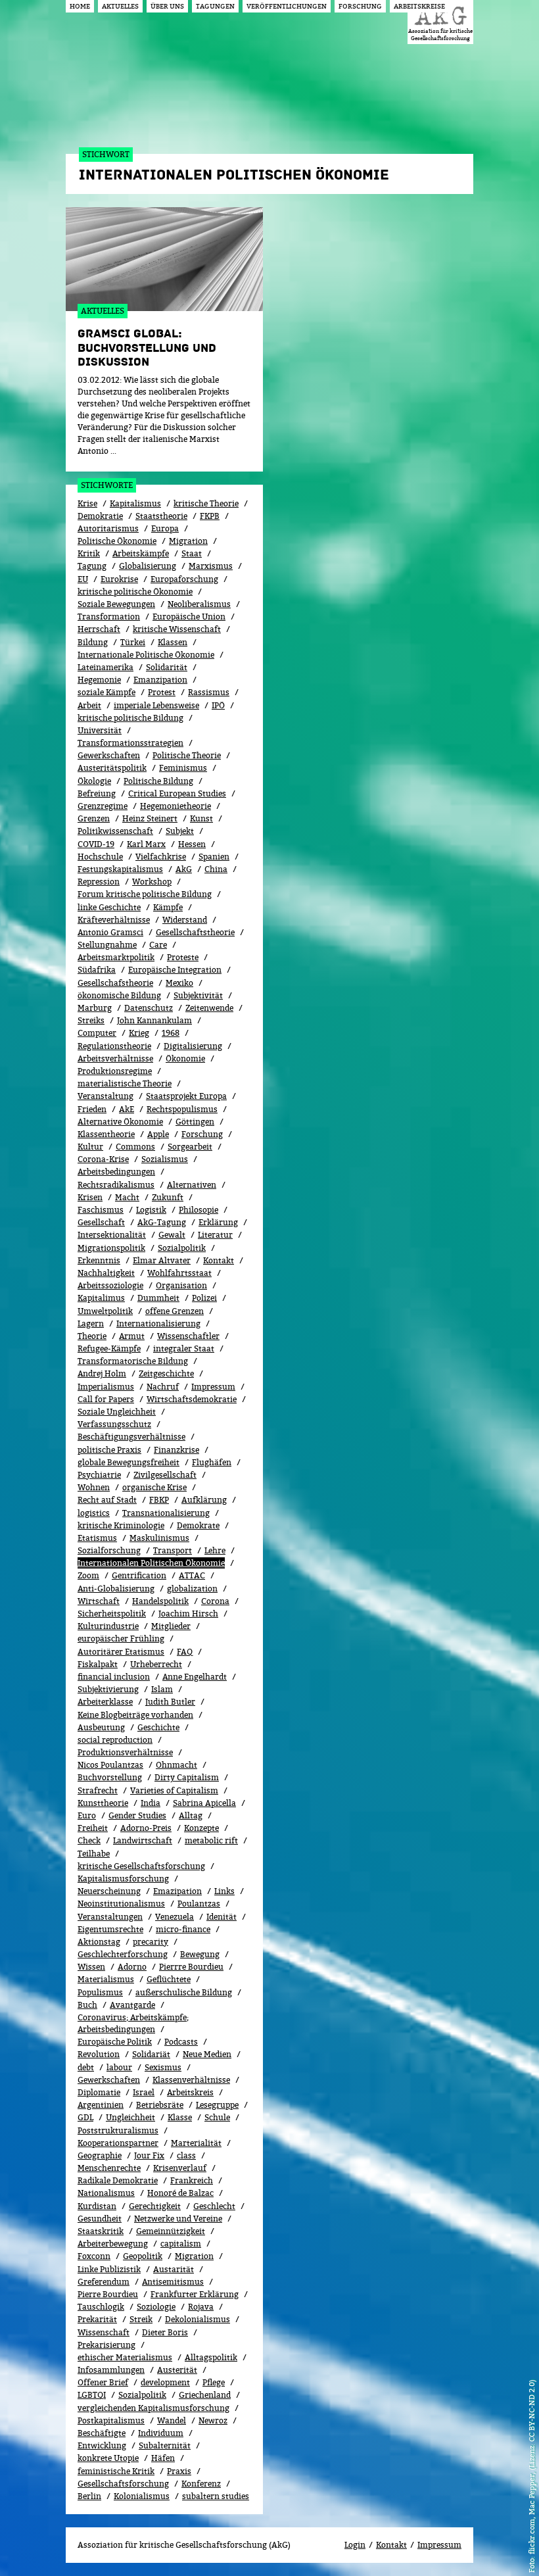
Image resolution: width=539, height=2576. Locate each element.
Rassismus (209, 692)
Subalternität (165, 2445)
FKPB (210, 516)
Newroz (213, 2420)
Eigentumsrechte (110, 1929)
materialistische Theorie (125, 1083)
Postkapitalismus (111, 2420)
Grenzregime (103, 806)
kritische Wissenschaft (177, 629)
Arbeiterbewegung (113, 2244)
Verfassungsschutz (114, 1424)
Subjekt (180, 831)
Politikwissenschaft (115, 831)
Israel (144, 2092)
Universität (100, 730)
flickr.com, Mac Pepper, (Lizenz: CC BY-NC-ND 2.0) (531, 2467)
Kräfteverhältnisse (114, 920)
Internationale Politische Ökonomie (146, 655)
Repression (99, 882)
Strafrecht (98, 1790)
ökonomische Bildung (119, 995)
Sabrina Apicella (204, 1803)
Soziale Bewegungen (116, 604)
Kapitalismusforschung (123, 1879)
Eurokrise (119, 579)
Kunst (201, 818)
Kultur (90, 1147)
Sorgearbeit (190, 1147)
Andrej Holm (102, 1373)
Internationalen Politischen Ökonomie (151, 1563)
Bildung (93, 642)
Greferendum (104, 2282)
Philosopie (199, 1210)
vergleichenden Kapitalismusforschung (153, 2408)
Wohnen (94, 1487)
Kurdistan (97, 2206)
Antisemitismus (173, 2282)
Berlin (89, 2496)
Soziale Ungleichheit (117, 1412)
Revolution (99, 2054)
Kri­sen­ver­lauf (180, 2168)
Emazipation (177, 1891)
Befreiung (97, 793)
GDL (85, 2117)
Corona (215, 1601)
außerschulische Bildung (184, 1992)
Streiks (91, 1020)
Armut (132, 1336)
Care (158, 945)
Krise (87, 503)
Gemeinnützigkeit (171, 2231)
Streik (141, 2319)
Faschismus (101, 1210)
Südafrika (97, 970)
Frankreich (192, 2180)
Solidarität (167, 667)
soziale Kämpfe (106, 692)
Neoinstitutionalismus (121, 1904)
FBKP (159, 1500)
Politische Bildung (158, 781)
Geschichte (158, 1727)
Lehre (215, 1550)
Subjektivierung (108, 1689)
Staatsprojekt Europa (186, 1096)
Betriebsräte (160, 2105)
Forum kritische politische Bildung (145, 894)
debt (86, 2067)
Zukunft (168, 1197)
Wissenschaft (104, 2332)
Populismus (100, 1992)
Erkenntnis (99, 1260)
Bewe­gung (200, 1954)
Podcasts (181, 2042)
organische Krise (154, 1487)
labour (119, 2067)
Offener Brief (103, 2382)
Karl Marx (146, 844)
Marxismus (211, 566)
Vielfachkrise (161, 857)
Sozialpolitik (142, 2395)
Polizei (204, 1298)
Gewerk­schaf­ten (109, 2080)
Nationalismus (106, 2193)
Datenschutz (149, 1008)
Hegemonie (99, 680)
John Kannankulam (154, 1020)
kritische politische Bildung (130, 718)
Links (224, 1891)
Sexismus (163, 2067)
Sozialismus (165, 1159)
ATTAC (192, 1575)
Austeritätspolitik (112, 768)
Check (89, 1840)
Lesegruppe (217, 2105)
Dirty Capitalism (187, 1777)
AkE (127, 1109)
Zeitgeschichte (166, 1373)
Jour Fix (149, 2155)
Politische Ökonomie (117, 541)
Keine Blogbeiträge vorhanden (135, 1715)
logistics (94, 1513)
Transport (173, 1550)
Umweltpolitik (105, 1311)
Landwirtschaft (143, 1840)
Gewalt (172, 1235)
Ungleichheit (130, 2117)
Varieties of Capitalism (174, 1790)
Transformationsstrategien (130, 743)
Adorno (132, 1967)
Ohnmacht (176, 1765)
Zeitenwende (209, 1008)
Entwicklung (102, 2445)
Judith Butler (170, 1702)
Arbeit (89, 705)
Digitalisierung (193, 1046)
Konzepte (201, 1828)
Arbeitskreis (190, 2092)
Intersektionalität (112, 1235)
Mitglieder (171, 1626)
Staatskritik (101, 2231)
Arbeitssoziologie (110, 1285)
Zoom (88, 1575)
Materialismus (106, 1979)
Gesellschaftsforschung (123, 2484)
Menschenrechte (109, 2168)
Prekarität (97, 2319)
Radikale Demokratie (118, 2180)
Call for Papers (106, 1399)
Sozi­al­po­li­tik (182, 1248)
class (186, 2155)
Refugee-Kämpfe (109, 1349)
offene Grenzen (175, 1311)
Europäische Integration (175, 970)
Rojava (201, 2307)
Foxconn (94, 2256)
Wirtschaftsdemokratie (192, 1399)
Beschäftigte (102, 2433)
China (216, 869)
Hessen (192, 844)
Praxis (179, 2471)
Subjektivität (198, 995)
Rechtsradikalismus (116, 1185)
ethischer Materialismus (125, 2357)
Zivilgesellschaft (165, 1475)
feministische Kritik (116, 2471)
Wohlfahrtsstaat (179, 1273)
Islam (162, 1689)
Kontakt (219, 1260)
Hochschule (100, 857)
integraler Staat (184, 1349)
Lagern (91, 1324)
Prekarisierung (106, 2345)
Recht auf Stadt (107, 1500)
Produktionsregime (115, 1071)
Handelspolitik (160, 1601)
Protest (162, 692)
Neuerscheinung (109, 1891)
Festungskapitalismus (120, 869)
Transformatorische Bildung (133, 1361)
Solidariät (151, 2054)
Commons (135, 1147)
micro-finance (183, 1929)
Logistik (151, 1210)
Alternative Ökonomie (120, 1122)
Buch (87, 2005)
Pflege (214, 2382)
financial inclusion (114, 1677)
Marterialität (196, 2143)
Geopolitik (143, 2256)
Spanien (214, 857)
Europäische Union (189, 617)
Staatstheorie (161, 516)
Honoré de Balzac (180, 2193)
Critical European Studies (177, 793)
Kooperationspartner (118, 2143)
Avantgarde (132, 2005)
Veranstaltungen (110, 1917)
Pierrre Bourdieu (191, 1967)
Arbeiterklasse (105, 1702)
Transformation (109, 617)
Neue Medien (207, 2054)
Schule (217, 2117)
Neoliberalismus (199, 604)
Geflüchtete (169, 1979)
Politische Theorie (187, 755)
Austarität (174, 2269)
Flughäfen (212, 1462)
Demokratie (100, 516)
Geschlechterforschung (123, 1954)
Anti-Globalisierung (116, 1589)
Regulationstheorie (114, 1046)
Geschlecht (214, 2206)
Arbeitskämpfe (141, 553)
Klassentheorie (106, 1134)
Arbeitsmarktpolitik (116, 957)
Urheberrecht (156, 1664)
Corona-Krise (103, 1159)
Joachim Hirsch (188, 1614)
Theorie (92, 1336)
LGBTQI (92, 2395)
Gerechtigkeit (155, 2206)
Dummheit (158, 1298)
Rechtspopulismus (182, 1109)
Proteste (183, 957)
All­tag (191, 1815)
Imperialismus (106, 1387)
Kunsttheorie (103, 1803)
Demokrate (198, 1525)
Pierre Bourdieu (108, 2294)
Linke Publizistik (109, 2269)
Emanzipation (160, 680)
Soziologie (156, 2307)
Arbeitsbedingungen (116, 1172)
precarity (151, 1942)
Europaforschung (184, 579)
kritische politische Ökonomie (135, 592)
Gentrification (139, 1575)
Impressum (213, 1387)
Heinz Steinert (150, 818)
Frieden (92, 1109)
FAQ (185, 1652)
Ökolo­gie (94, 781)
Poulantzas (199, 1904)
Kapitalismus (135, 503)
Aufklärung (204, 1500)
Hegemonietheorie (176, 806)
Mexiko (179, 983)
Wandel (172, 2420)
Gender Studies (137, 1815)
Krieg (139, 1033)
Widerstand (185, 920)
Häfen (163, 2458)
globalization (192, 1589)
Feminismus (183, 768)
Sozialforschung (109, 1550)
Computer (97, 1033)
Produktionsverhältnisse (125, 1752)
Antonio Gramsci (110, 932)
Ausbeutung (101, 1727)
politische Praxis (109, 1450)
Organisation (181, 1285)
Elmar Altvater (162, 1260)
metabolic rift (211, 1840)
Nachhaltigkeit (106, 1273)
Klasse (180, 2117)
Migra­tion (194, 2256)
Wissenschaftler (188, 1336)
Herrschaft (99, 629)
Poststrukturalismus (118, 2130)
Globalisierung (148, 566)
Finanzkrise (176, 1450)
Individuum (161, 2433)
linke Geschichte (109, 907)
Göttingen (195, 1122)
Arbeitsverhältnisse (115, 1058)
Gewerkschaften (109, 755)
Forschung (202, 1134)
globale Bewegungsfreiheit (129, 1462)
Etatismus (97, 1538)
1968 (171, 1033)
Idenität (222, 1917)
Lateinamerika (105, 667)
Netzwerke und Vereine (178, 2219)
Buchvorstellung (110, 1777)
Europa (165, 528)
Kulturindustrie (108, 1626)
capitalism (181, 2244)
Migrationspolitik (111, 1248)
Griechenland (205, 2395)
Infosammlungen (111, 2370)
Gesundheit (100, 2219)
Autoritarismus (108, 528)
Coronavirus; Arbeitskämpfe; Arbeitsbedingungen (133, 2023)
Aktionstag (99, 1942)
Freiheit (93, 1828)
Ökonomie (185, 1058)
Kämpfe (168, 907)
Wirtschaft (99, 1601)
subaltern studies (216, 2496)
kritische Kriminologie (121, 1525)
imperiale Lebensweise (156, 705)
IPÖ (218, 705)
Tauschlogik (101, 2307)
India (151, 1803)
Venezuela (175, 1917)
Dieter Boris (165, 2332)
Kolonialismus (142, 2496)
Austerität (177, 2370)
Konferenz (201, 2484)
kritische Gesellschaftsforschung (141, 1866)
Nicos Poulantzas (110, 1765)
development (165, 2382)
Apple (158, 1134)
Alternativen (192, 1185)
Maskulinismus (159, 1538)
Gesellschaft (101, 1222)
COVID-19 (96, 844)
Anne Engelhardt (195, 1677)
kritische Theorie (206, 503)
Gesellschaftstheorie (195, 932)
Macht (127, 1197)
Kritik (89, 553)
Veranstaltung (105, 1096)
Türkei (133, 642)
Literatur (215, 1235)
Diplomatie (99, 2092)
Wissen (91, 1967)
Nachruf (163, 1387)
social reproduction (115, 1740)
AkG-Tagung (162, 1222)
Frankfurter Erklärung (195, 2294)
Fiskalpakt (98, 1664)
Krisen (90, 1197)
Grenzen (94, 818)
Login (355, 2545)
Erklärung (218, 1222)
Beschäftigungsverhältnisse (131, 1437)
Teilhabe (94, 1854)
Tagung (92, 566)
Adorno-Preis (146, 1828)
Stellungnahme (107, 945)
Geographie (100, 2155)
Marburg (95, 1008)
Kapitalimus (101, 1298)
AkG (184, 869)
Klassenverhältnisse (191, 2080)
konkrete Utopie (108, 2458)
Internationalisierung (158, 1324)
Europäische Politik (115, 2042)
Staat (192, 553)
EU (83, 579)
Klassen (173, 642)
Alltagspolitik (211, 2357)
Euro (87, 1815)
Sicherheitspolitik (112, 1614)
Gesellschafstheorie (115, 983)
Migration (188, 541)
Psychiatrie (99, 1475)
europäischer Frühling (121, 1639)
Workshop (152, 882)
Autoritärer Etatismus (121, 1652)
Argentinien (101, 2105)
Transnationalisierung (166, 1513)
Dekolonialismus (198, 2319)
